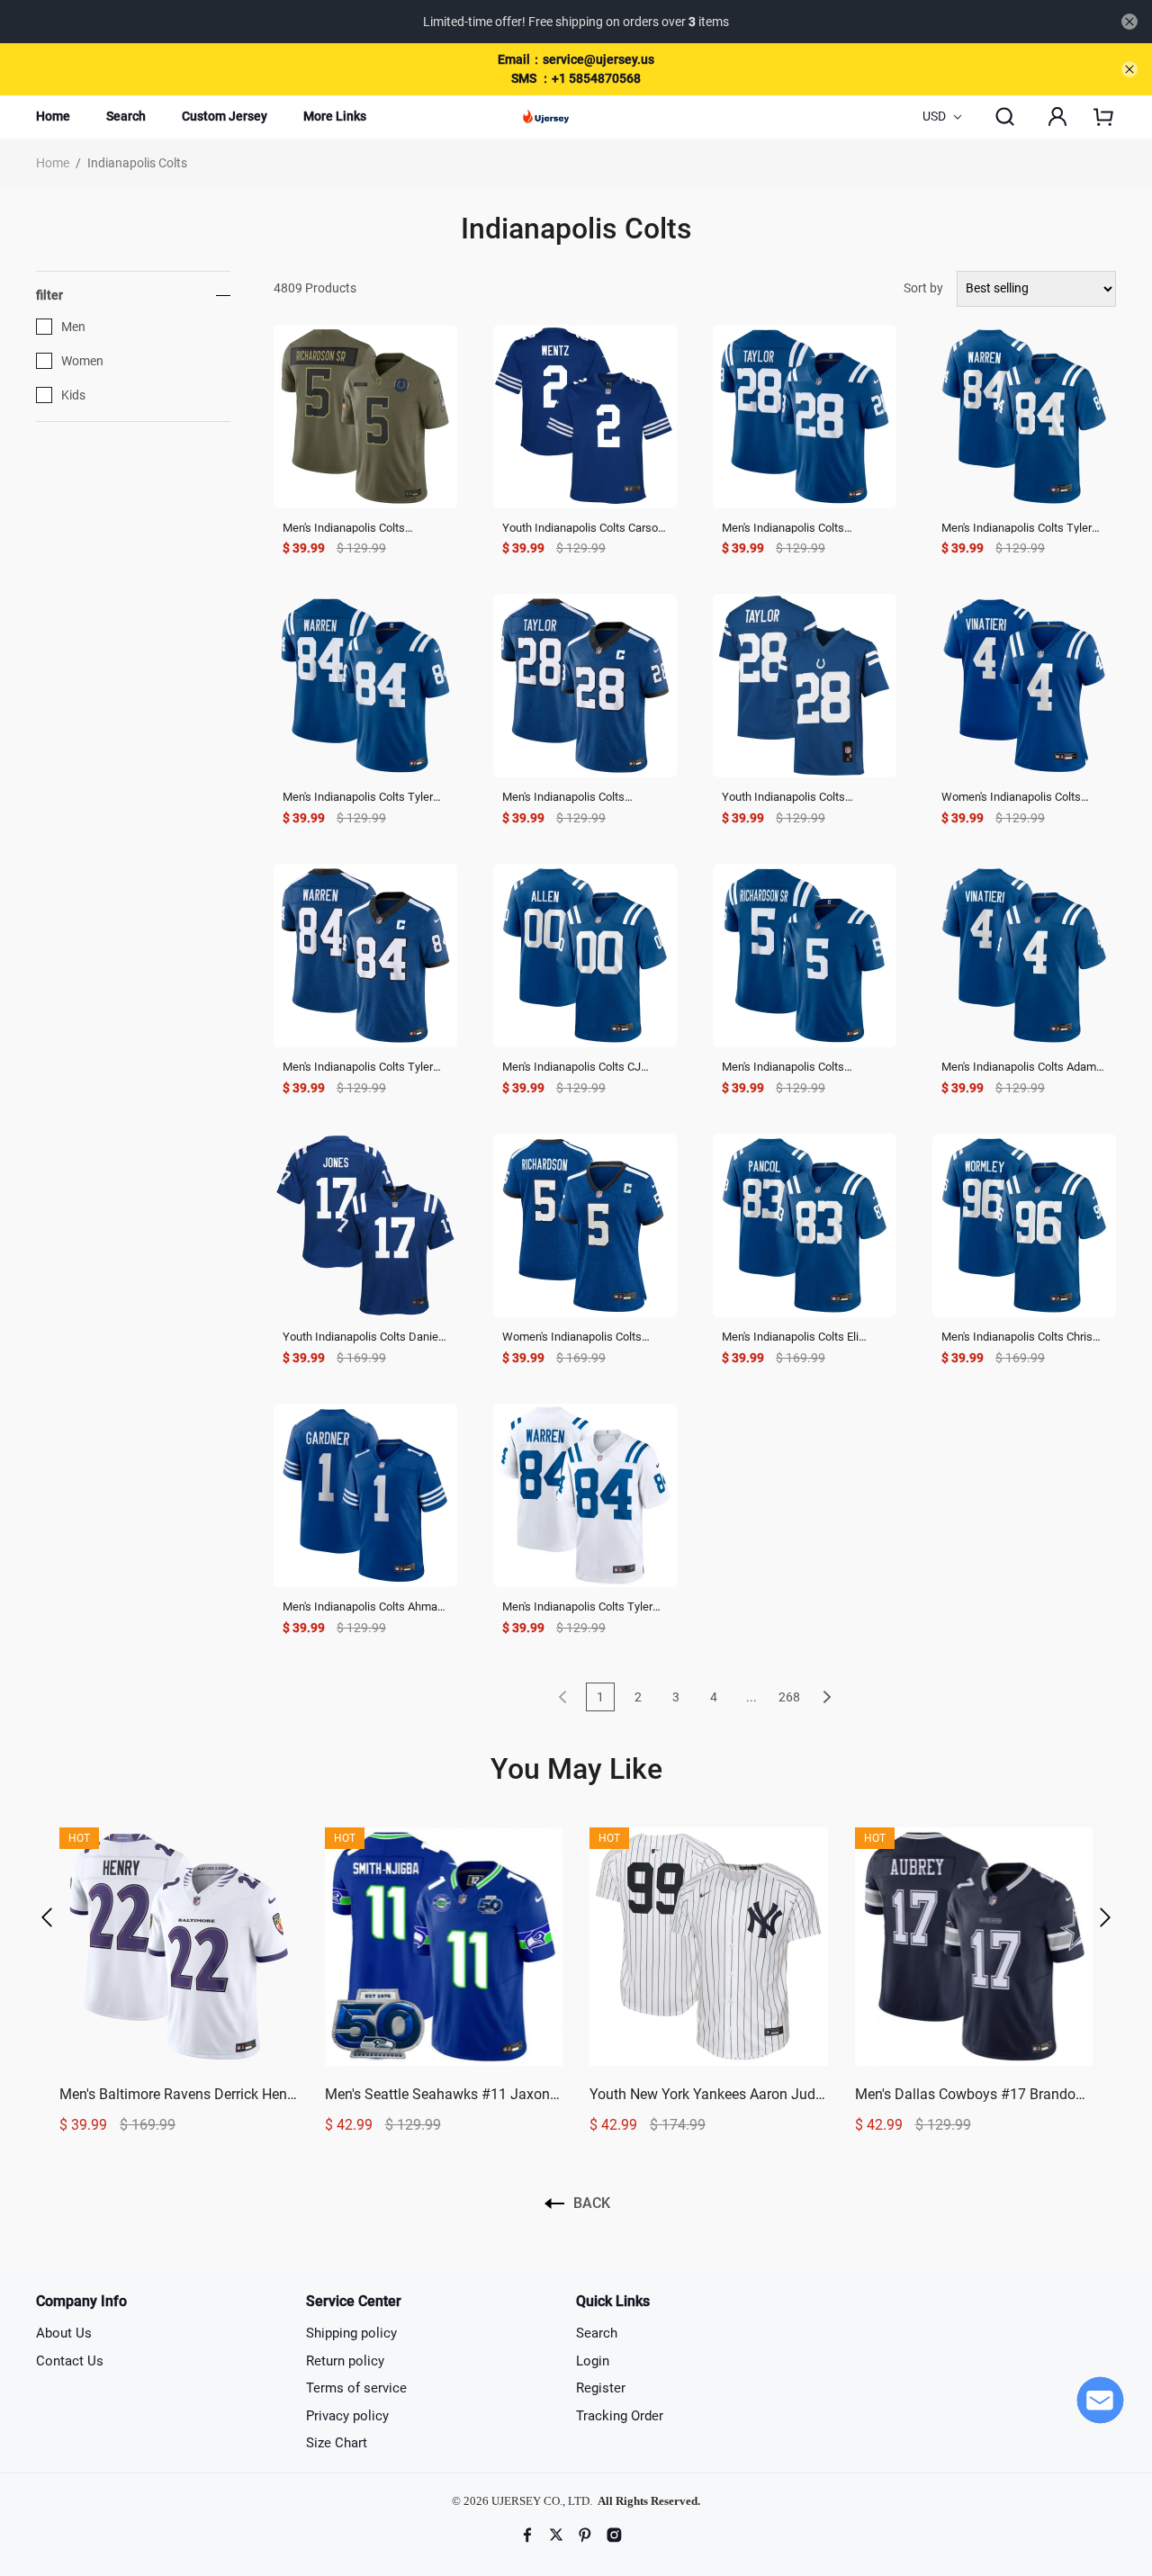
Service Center (354, 2301)
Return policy (345, 2361)
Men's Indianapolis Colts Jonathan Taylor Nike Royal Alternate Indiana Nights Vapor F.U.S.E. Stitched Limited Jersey (582, 798)
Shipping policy (351, 2333)
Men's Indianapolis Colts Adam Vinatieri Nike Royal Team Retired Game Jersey (1019, 1068)
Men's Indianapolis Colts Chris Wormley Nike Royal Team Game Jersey (1017, 1337)
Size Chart (337, 2443)
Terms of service (356, 2388)
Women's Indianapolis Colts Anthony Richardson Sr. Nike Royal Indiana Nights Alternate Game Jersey (579, 1337)
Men (73, 327)
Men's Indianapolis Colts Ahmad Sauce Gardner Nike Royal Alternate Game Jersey (363, 1607)
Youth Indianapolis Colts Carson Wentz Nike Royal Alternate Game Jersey (583, 529)
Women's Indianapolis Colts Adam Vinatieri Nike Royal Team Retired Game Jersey (1022, 798)
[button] (47, 1917)
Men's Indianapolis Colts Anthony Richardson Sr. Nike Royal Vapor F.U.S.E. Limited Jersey (793, 1068)
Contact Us (70, 2361)
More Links (335, 116)
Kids (73, 395)
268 (789, 1697)
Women (82, 361)
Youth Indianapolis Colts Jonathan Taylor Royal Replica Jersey (798, 798)
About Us (64, 2333)
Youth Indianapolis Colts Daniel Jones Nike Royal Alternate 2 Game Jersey (362, 1337)
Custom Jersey (225, 116)
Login (593, 2361)
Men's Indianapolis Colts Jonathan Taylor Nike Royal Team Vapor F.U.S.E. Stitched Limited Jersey (795, 529)
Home (53, 116)
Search (126, 116)
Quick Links (613, 2301)
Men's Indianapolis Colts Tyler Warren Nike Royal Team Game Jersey (1021, 529)
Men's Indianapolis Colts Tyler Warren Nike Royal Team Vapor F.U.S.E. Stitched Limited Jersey (362, 798)
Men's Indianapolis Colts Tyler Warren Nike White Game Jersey (585, 1607)
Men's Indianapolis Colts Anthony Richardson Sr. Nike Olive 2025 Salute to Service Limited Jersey (354, 529)
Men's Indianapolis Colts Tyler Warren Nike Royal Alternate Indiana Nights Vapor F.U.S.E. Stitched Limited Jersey (358, 1068)
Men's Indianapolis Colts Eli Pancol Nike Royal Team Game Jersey (800, 1337)
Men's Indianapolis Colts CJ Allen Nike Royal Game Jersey (578, 1068)
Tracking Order (620, 2416)
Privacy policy (347, 2416)
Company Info (81, 2301)
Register (601, 2388)
